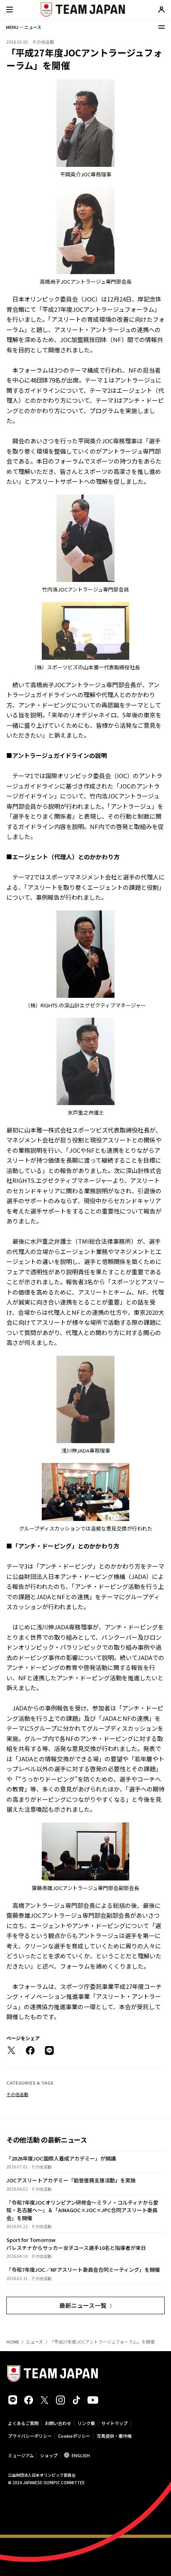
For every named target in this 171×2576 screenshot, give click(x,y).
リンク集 (86, 2423)
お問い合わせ (58, 2423)
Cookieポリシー (74, 2436)
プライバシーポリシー (30, 2436)
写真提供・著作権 (114, 2436)
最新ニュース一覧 (83, 2305)
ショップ (49, 2455)
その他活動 (17, 2094)
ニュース (34, 2342)
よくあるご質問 (23, 2423)
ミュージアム (21, 2455)
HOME (13, 2342)
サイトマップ (115, 2423)
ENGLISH (81, 2455)
